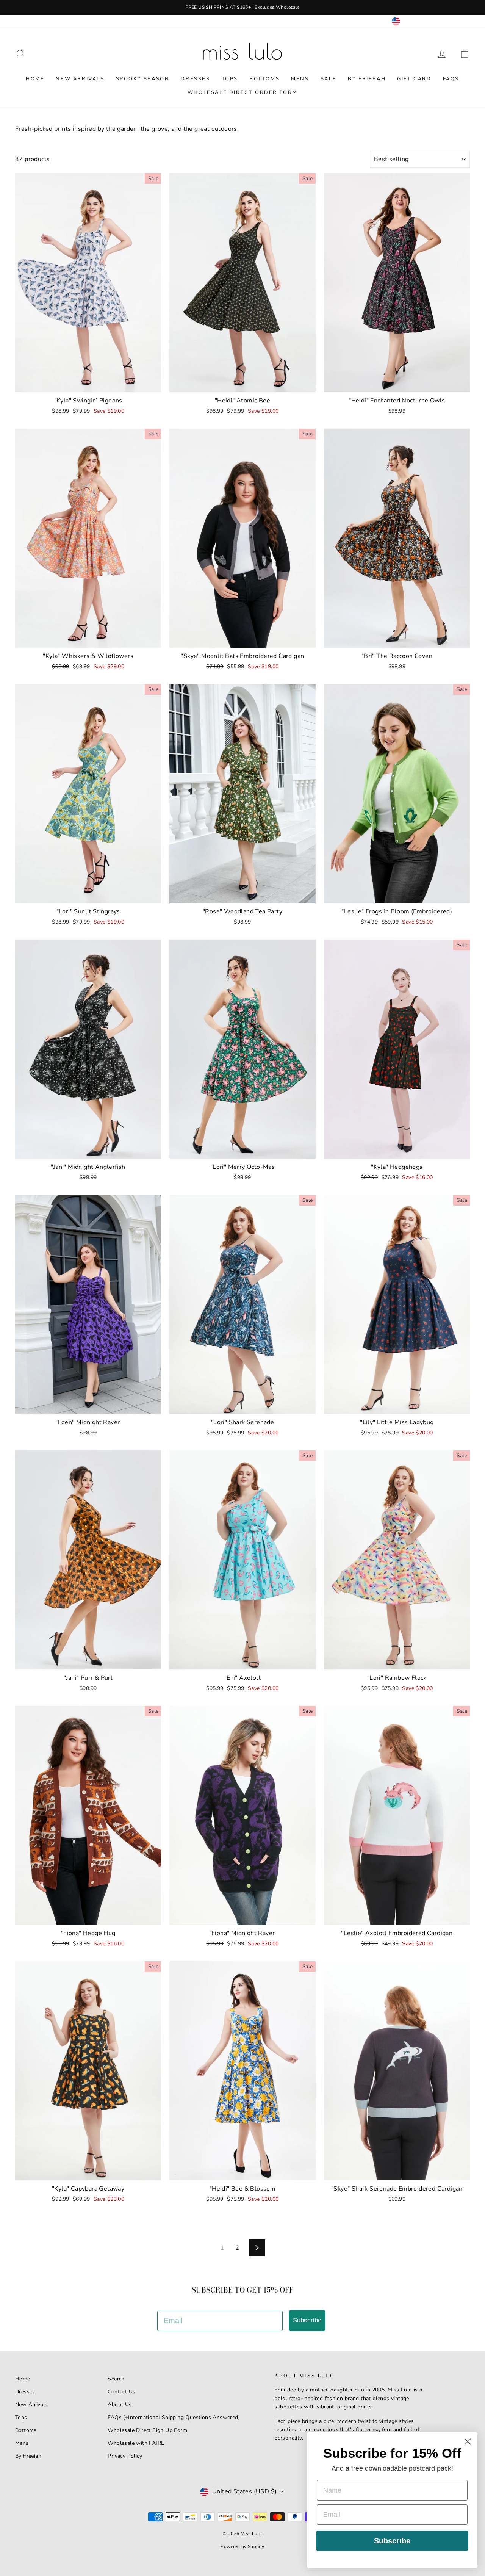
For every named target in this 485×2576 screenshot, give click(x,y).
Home (35, 79)
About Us (120, 2405)
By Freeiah (28, 2456)
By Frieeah (367, 79)
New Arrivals (80, 79)
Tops (230, 79)
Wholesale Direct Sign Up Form (147, 2430)
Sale (329, 79)
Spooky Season (143, 79)
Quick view (88, 384)
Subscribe (307, 2320)
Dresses (195, 79)
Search (116, 2379)
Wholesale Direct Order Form (242, 92)
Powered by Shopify (242, 2546)
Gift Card (414, 79)
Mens (300, 79)
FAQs (451, 79)
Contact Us (121, 2392)
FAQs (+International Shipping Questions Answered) (174, 2417)
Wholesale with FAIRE (136, 2443)
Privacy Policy (125, 2456)
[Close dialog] (468, 2442)
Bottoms (264, 79)
